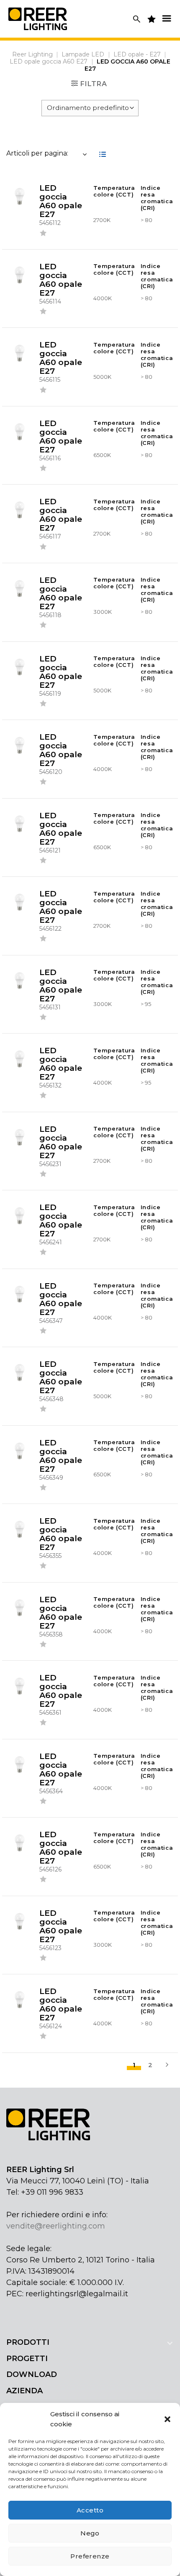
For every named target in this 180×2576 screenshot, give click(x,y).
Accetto (90, 2510)
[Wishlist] (43, 234)
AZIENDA (24, 2391)
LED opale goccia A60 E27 (49, 61)
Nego (90, 2533)
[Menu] (167, 18)
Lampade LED (83, 54)
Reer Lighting (32, 54)
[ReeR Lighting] (38, 19)
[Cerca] (137, 19)
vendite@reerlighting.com (56, 2226)
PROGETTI (27, 2359)
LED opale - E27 (137, 54)
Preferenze (90, 2556)
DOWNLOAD (32, 2374)
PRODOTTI (28, 2342)
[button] (167, 2419)
